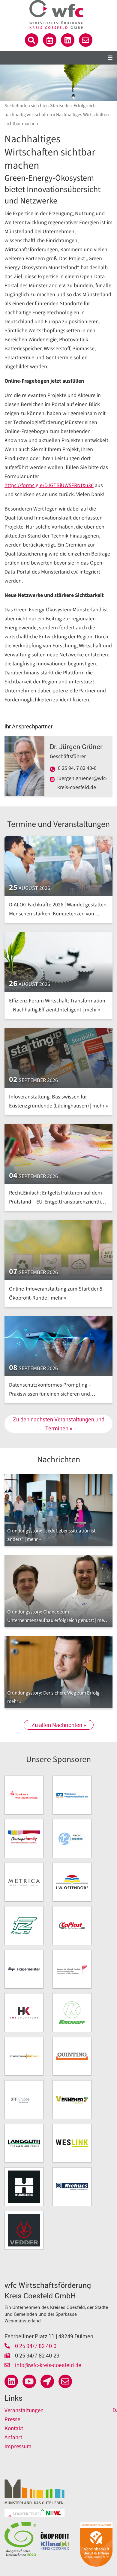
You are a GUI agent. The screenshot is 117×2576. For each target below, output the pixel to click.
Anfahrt (13, 2437)
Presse (12, 2419)
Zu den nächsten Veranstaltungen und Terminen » (59, 1424)
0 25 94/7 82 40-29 (37, 2355)
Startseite (60, 106)
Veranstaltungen (24, 2410)
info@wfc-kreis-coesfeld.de (48, 2365)
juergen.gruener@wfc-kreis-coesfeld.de (82, 783)
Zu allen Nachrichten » (59, 1725)
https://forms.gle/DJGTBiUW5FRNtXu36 (49, 485)
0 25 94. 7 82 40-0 (77, 768)
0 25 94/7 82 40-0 (35, 2346)
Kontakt (14, 2428)
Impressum (18, 2446)
